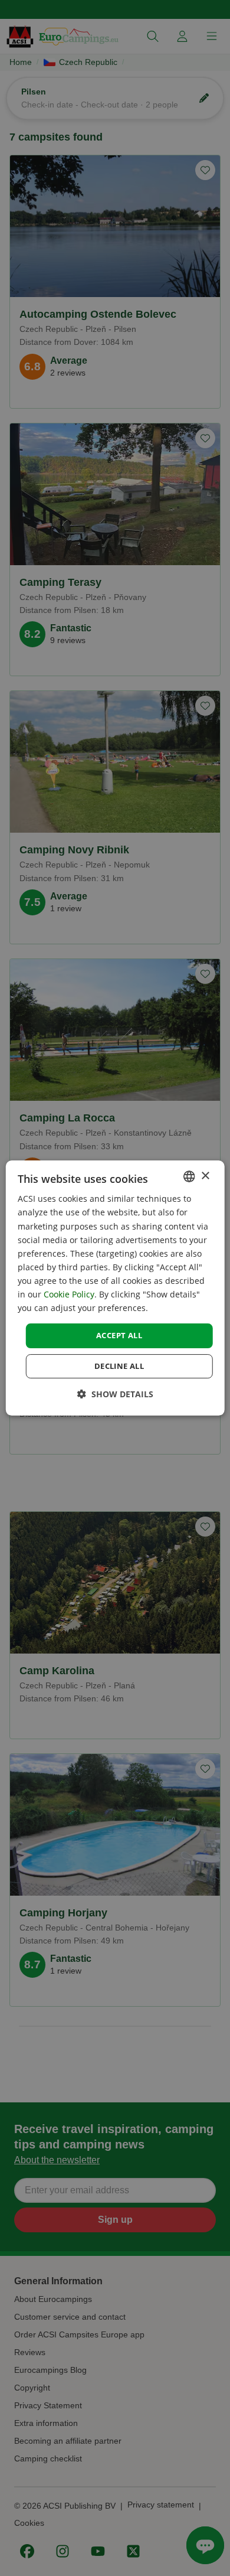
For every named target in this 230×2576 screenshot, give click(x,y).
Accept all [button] (119, 1335)
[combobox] (189, 1176)
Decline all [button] (119, 1366)
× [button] (205, 1176)
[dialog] (115, 1288)
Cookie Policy (69, 1294)
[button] (115, 1394)
